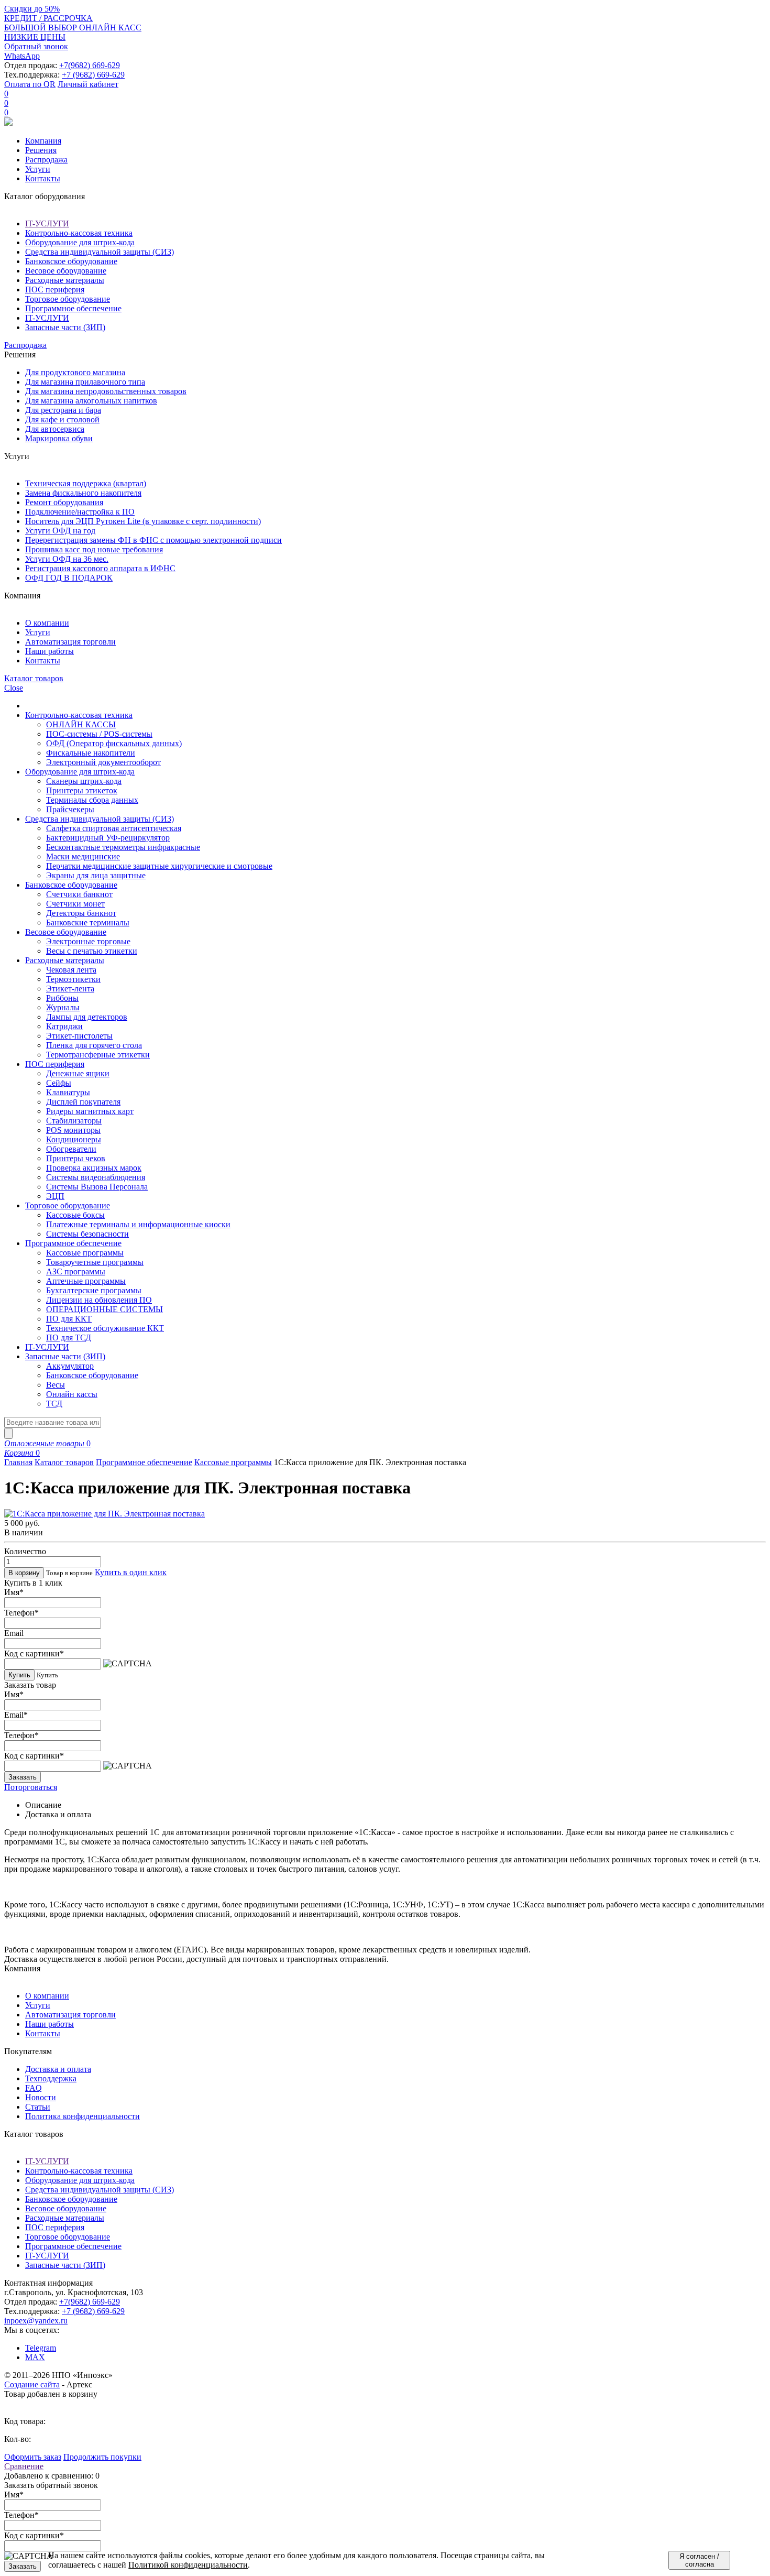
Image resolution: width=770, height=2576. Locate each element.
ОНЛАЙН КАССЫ (81, 724)
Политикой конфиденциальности (188, 2565)
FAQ (34, 2088)
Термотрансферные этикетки (98, 1055)
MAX (35, 2357)
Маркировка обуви (59, 438)
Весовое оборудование (66, 271)
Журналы (63, 1007)
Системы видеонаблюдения (96, 1177)
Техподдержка (51, 2078)
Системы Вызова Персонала (97, 1187)
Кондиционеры (74, 1139)
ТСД (54, 1404)
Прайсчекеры (70, 809)
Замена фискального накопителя (83, 493)
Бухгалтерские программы (94, 1290)
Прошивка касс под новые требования (94, 549)
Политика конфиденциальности (82, 2116)
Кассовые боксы (75, 1215)
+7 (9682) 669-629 (93, 75)
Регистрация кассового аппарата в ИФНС (100, 568)
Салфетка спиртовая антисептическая (114, 828)
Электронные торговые (88, 941)
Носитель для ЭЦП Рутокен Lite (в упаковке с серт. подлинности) (143, 521)
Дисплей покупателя (83, 1102)
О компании (47, 623)
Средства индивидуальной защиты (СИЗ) (100, 252)
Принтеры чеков (76, 1158)
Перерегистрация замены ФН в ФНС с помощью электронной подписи (153, 540)
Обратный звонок (36, 46)
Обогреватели (71, 1149)
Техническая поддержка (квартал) (86, 483)
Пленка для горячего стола (94, 1045)
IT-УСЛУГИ (47, 223)
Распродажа (46, 160)
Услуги (38, 169)
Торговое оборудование (68, 299)
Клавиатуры (68, 1092)
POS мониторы (73, 1130)
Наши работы (49, 651)
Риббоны (62, 998)
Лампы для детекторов (87, 1017)
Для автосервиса (55, 429)
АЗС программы (76, 1271)
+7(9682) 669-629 (90, 65)
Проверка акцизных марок (94, 1168)
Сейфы (59, 1083)
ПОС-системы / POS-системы (99, 734)
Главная (18, 1462)
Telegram (41, 2348)
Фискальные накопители (91, 753)
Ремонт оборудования (64, 502)
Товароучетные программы (95, 1262)
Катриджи (64, 1026)
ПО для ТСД (69, 1338)
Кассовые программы (85, 1253)
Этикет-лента (70, 989)
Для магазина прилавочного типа (85, 382)
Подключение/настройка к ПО (80, 512)
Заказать (23, 1777)
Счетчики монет (75, 904)
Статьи (38, 2107)
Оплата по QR (30, 84)
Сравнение (24, 2466)
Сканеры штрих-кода (84, 781)
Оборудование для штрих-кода (80, 242)
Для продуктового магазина (75, 372)
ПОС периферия (55, 290)
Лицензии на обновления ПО (99, 1300)
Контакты (43, 178)
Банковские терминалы (88, 923)
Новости (41, 2097)
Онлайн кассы (72, 1394)
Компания (43, 141)
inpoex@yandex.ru (36, 2321)
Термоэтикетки (73, 979)
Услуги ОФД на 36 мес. (67, 559)
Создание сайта (32, 2384)
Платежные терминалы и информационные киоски (138, 1224)
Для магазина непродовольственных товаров (106, 391)
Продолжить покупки (102, 2457)
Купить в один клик (131, 1572)
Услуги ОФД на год (60, 531)
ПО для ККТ (69, 1319)
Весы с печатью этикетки (92, 951)
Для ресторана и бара (63, 410)
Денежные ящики (78, 1073)
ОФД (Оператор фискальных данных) (114, 743)
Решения (41, 150)
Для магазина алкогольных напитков (91, 401)
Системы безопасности (87, 1234)
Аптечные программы (86, 1281)
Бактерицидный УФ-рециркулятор (108, 838)
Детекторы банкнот (81, 913)
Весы (56, 1385)
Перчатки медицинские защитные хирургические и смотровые (159, 866)
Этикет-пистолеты (79, 1036)
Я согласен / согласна (699, 2560)
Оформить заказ (33, 2457)
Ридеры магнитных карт (90, 1111)
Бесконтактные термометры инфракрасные (123, 847)
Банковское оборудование (71, 261)
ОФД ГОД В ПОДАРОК (69, 578)
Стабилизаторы (74, 1121)
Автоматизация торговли (70, 642)
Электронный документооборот (103, 762)
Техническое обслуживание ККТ (105, 1328)
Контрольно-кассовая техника (79, 233)
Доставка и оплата (58, 2069)
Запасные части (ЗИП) (65, 327)
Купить (19, 1675)
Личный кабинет (88, 84)
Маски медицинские (83, 856)
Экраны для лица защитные (96, 875)
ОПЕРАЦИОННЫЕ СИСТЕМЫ (104, 1309)
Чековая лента (71, 970)
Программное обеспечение (73, 308)
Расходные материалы (65, 280)
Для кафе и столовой (62, 419)
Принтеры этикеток (82, 790)
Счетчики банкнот (79, 894)
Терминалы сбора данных (92, 800)
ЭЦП (55, 1196)
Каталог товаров (64, 1462)
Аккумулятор (70, 1366)
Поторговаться (31, 1787)
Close (14, 688)
